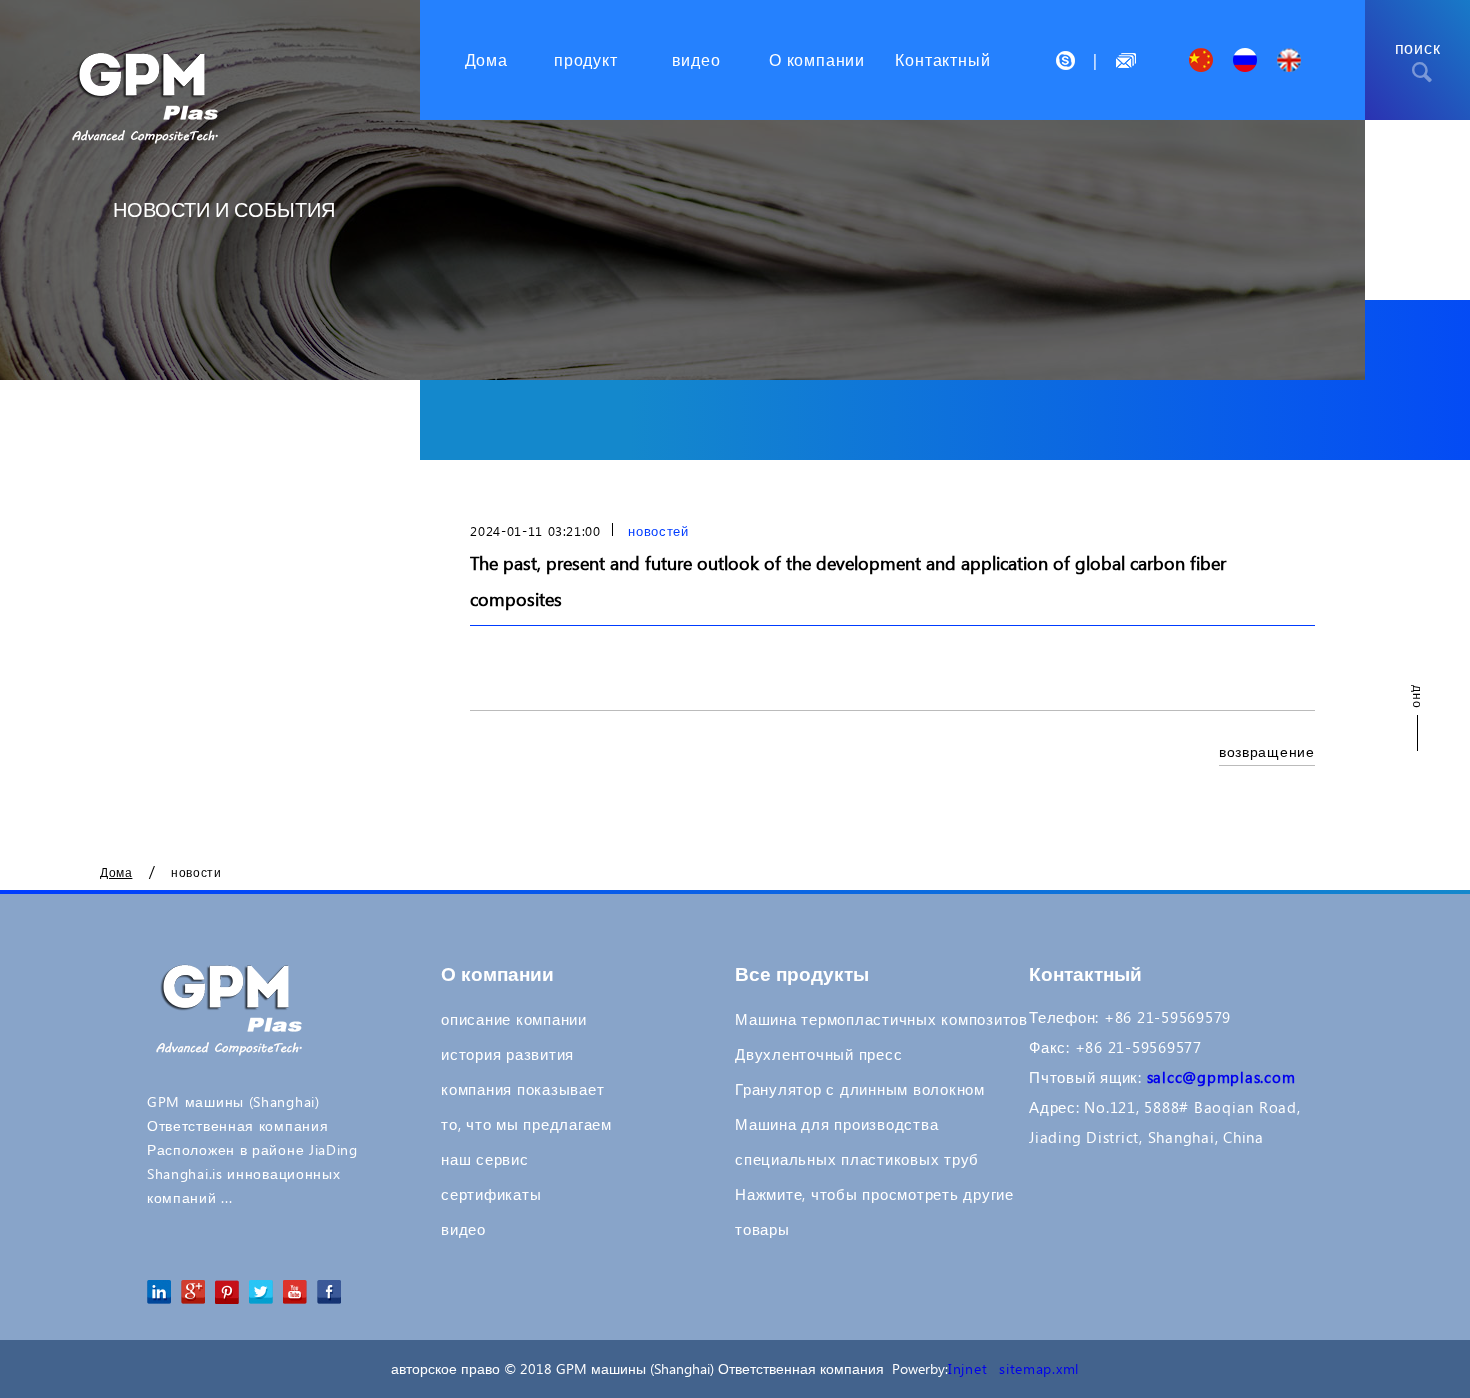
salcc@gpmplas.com (1221, 1077)
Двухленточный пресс (818, 1054)
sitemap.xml (1039, 1368)
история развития (507, 1054)
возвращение (1267, 751)
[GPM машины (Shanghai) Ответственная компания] (148, 72)
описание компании (514, 1019)
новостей (658, 530)
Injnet (967, 1368)
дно (1418, 697)
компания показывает (522, 1089)
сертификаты (491, 1194)
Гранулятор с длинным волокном (860, 1089)
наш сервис (485, 1159)
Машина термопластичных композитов (881, 1019)
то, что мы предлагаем (526, 1124)
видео (463, 1229)
